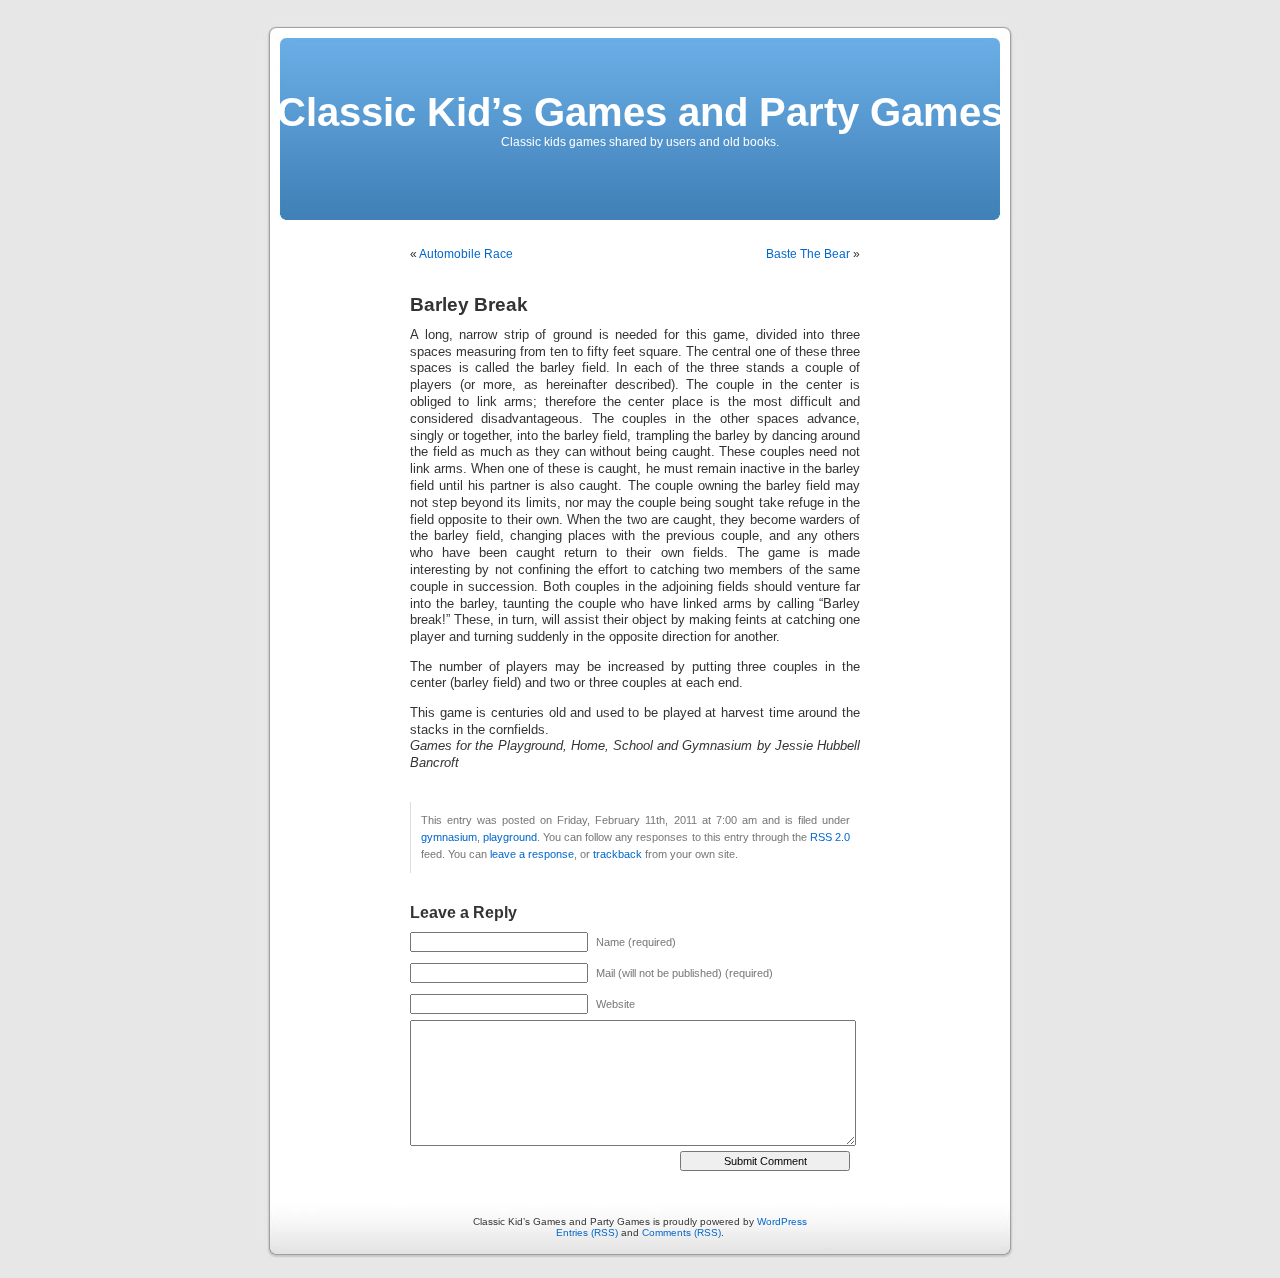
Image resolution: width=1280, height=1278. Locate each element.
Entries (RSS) (587, 1232)
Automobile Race (466, 254)
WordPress (782, 1221)
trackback (617, 854)
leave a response (532, 854)
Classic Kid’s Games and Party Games (640, 112)
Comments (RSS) (681, 1232)
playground (510, 837)
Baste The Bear (808, 254)
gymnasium (449, 837)
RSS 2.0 (830, 837)
